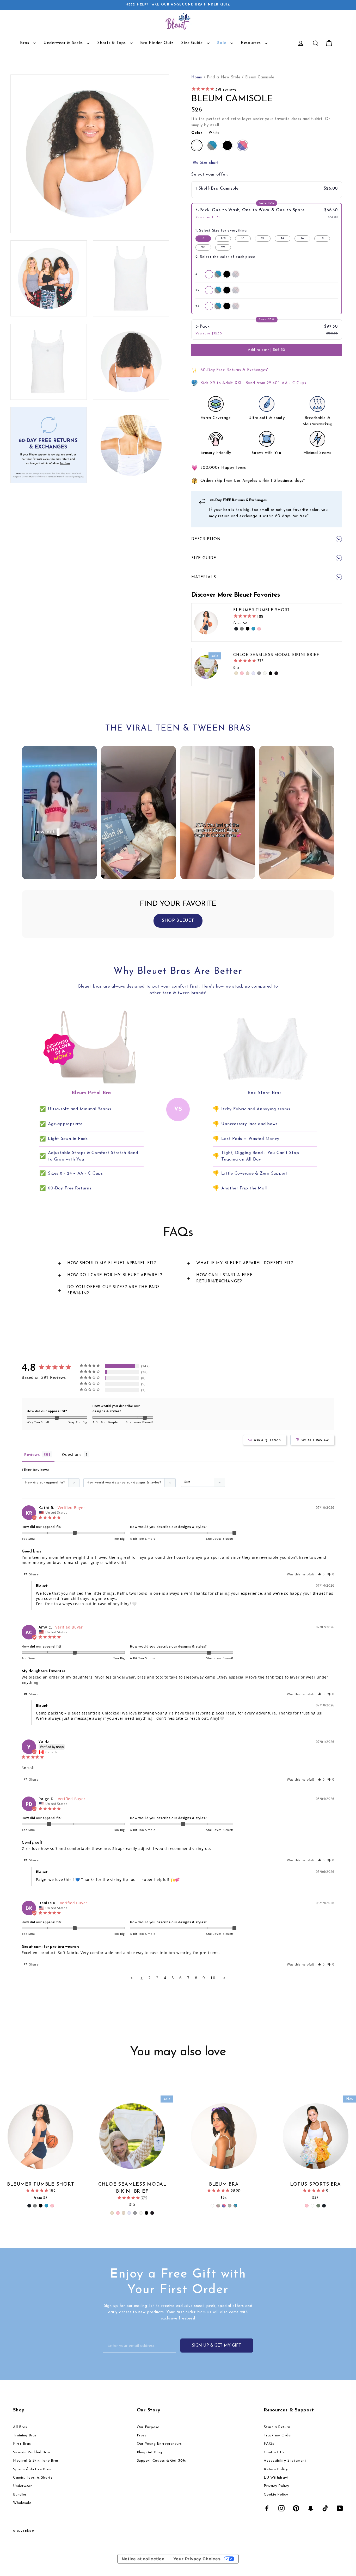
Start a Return (277, 2427)
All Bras (20, 2427)
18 (322, 239)
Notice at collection (143, 2559)
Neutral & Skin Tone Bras (36, 2461)
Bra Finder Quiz (157, 43)
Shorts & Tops (112, 43)
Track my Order (278, 2435)
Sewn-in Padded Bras (32, 2452)
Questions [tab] (72, 1454)
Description (206, 539)
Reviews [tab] (32, 1454)
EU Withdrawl (276, 2478)
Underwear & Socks (64, 43)
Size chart (209, 163)
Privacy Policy (277, 2486)
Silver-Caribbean (212, 145)
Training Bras (25, 2435)
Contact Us (274, 2452)
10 (243, 239)
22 (223, 247)
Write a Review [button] (315, 1440)
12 (263, 239)
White (197, 145)
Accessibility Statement (285, 2461)
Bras (25, 43)
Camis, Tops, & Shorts (33, 2478)
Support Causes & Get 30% (161, 2461)
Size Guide (193, 43)
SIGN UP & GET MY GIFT (217, 2346)
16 (302, 239)
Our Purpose (148, 2427)
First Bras (22, 2444)
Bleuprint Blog (150, 2452)
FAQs (269, 2444)
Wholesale (22, 2503)
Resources (252, 43)
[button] (267, 190)
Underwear (23, 2486)
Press (142, 2435)
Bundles (20, 2495)
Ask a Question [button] (267, 1440)
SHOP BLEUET (178, 921)
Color (205, 133)
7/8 (223, 239)
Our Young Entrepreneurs (159, 2444)
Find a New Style (224, 77)
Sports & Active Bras (32, 2469)
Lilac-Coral (243, 145)
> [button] (225, 1978)
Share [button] (33, 1574)
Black (227, 145)
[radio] (209, 274)
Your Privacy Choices (197, 2559)
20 (203, 247)
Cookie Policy (276, 2495)
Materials (204, 577)
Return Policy (276, 2469)
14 (282, 239)
